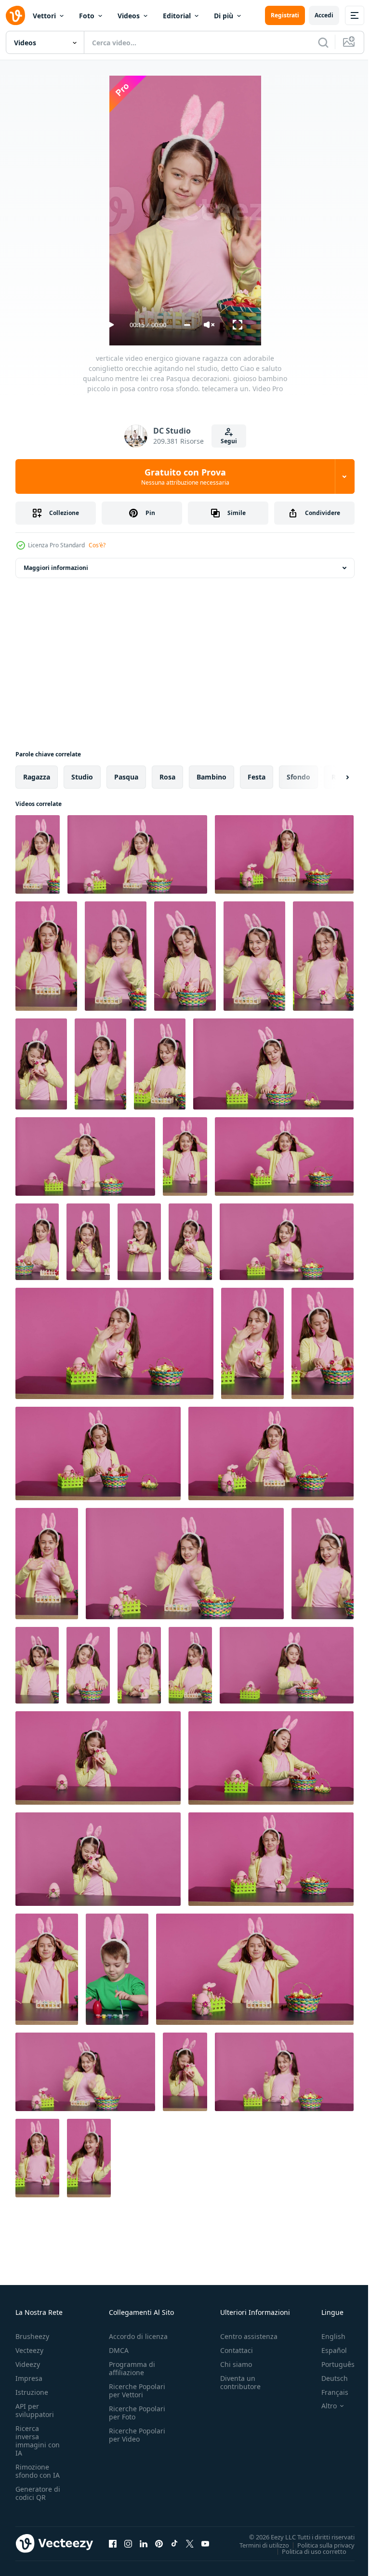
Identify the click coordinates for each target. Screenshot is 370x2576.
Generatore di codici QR (38, 2493)
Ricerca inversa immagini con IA (38, 2441)
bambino (211, 777)
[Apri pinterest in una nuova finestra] (159, 2543)
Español (327, 2350)
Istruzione (32, 2392)
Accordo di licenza (138, 2336)
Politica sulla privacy (319, 2545)
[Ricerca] (323, 42)
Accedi (324, 15)
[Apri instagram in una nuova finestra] (128, 2543)
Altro (322, 2406)
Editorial (177, 16)
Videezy (28, 2364)
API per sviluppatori (35, 2410)
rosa (167, 777)
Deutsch (327, 2378)
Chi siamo (236, 2364)
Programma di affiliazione (132, 2368)
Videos (129, 16)
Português (331, 2364)
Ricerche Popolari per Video (137, 2435)
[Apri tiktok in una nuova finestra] (174, 2543)
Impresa (29, 2378)
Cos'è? (97, 545)
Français (328, 2392)
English (326, 2336)
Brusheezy (32, 2336)
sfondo (298, 777)
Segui (229, 441)
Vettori (44, 16)
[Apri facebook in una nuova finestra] (113, 2543)
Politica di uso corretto (307, 2551)
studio (82, 777)
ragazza (37, 777)
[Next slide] (332, 777)
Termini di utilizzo (257, 2545)
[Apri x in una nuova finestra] (190, 2543)
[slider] (187, 325)
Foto (87, 16)
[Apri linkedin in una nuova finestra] (144, 2543)
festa (257, 777)
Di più (224, 16)
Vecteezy (29, 2350)
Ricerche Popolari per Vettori (137, 2391)
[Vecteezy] (15, 15)
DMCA (119, 2350)
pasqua (126, 777)
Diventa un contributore (240, 2382)
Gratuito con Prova (185, 476)
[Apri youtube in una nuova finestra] (205, 2543)
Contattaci (237, 2350)
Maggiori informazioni (56, 568)
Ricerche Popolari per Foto (137, 2413)
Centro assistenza (249, 2336)
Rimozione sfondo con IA (38, 2471)
